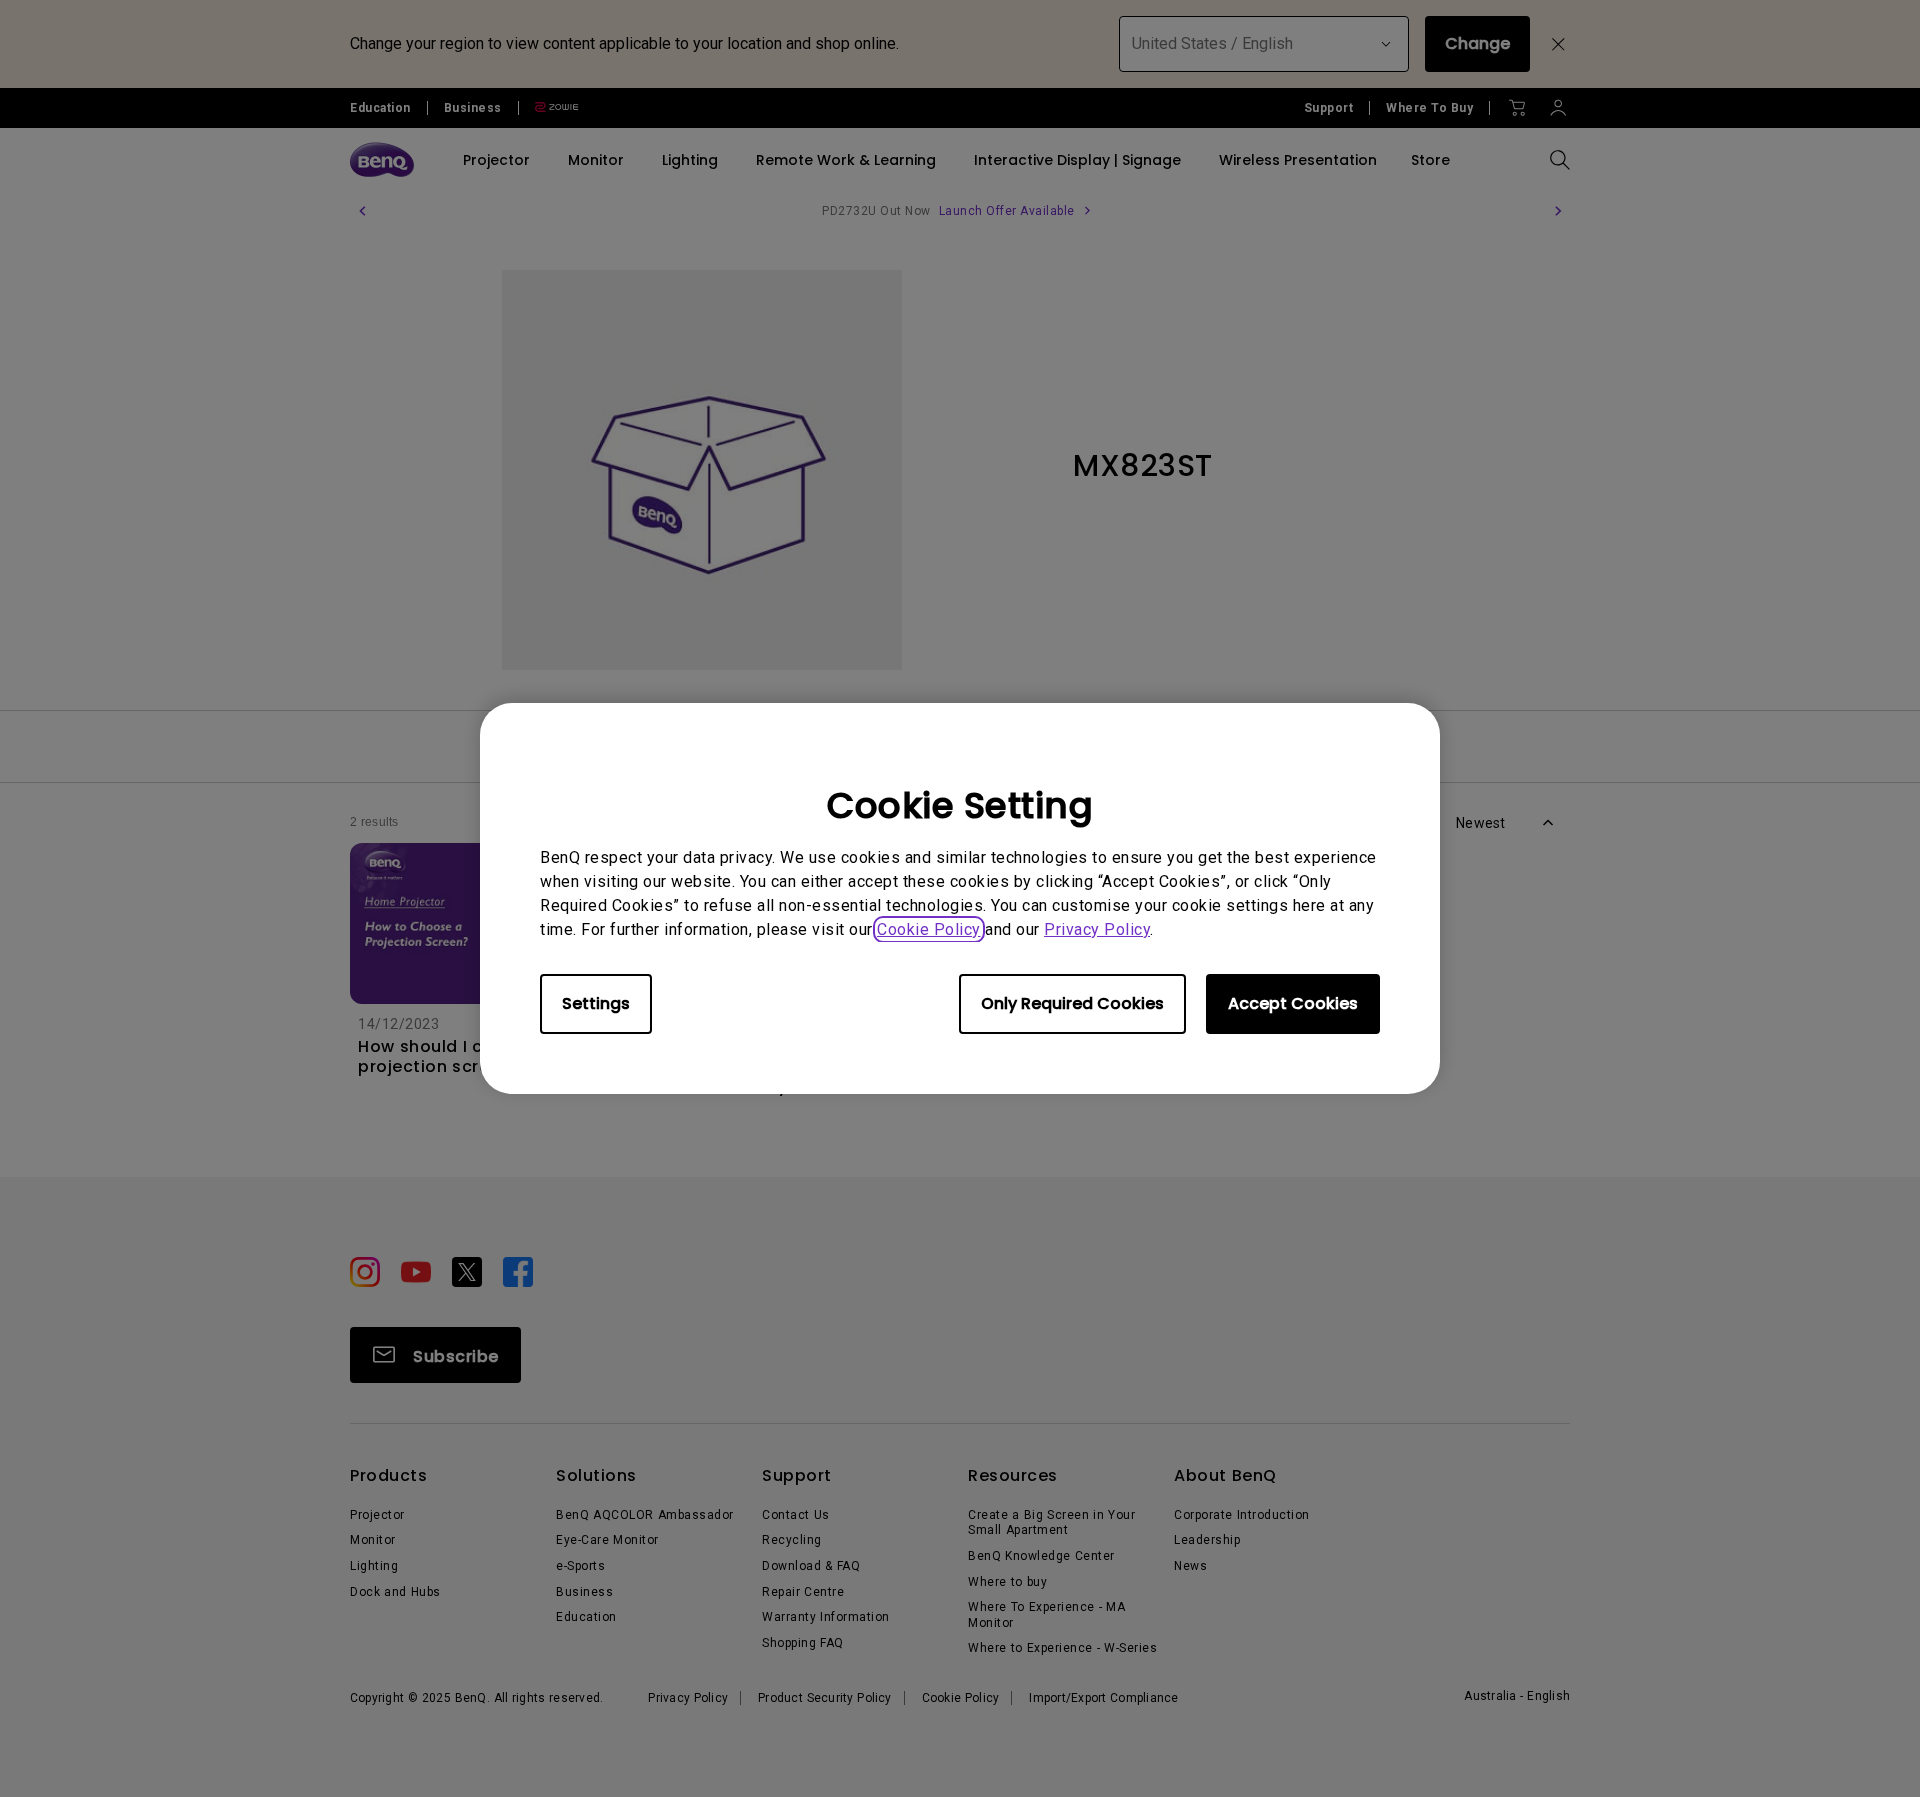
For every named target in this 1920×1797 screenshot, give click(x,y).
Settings (596, 1003)
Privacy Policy (1097, 929)
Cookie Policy (929, 929)
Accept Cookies (1293, 1003)
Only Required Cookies (1072, 1003)
